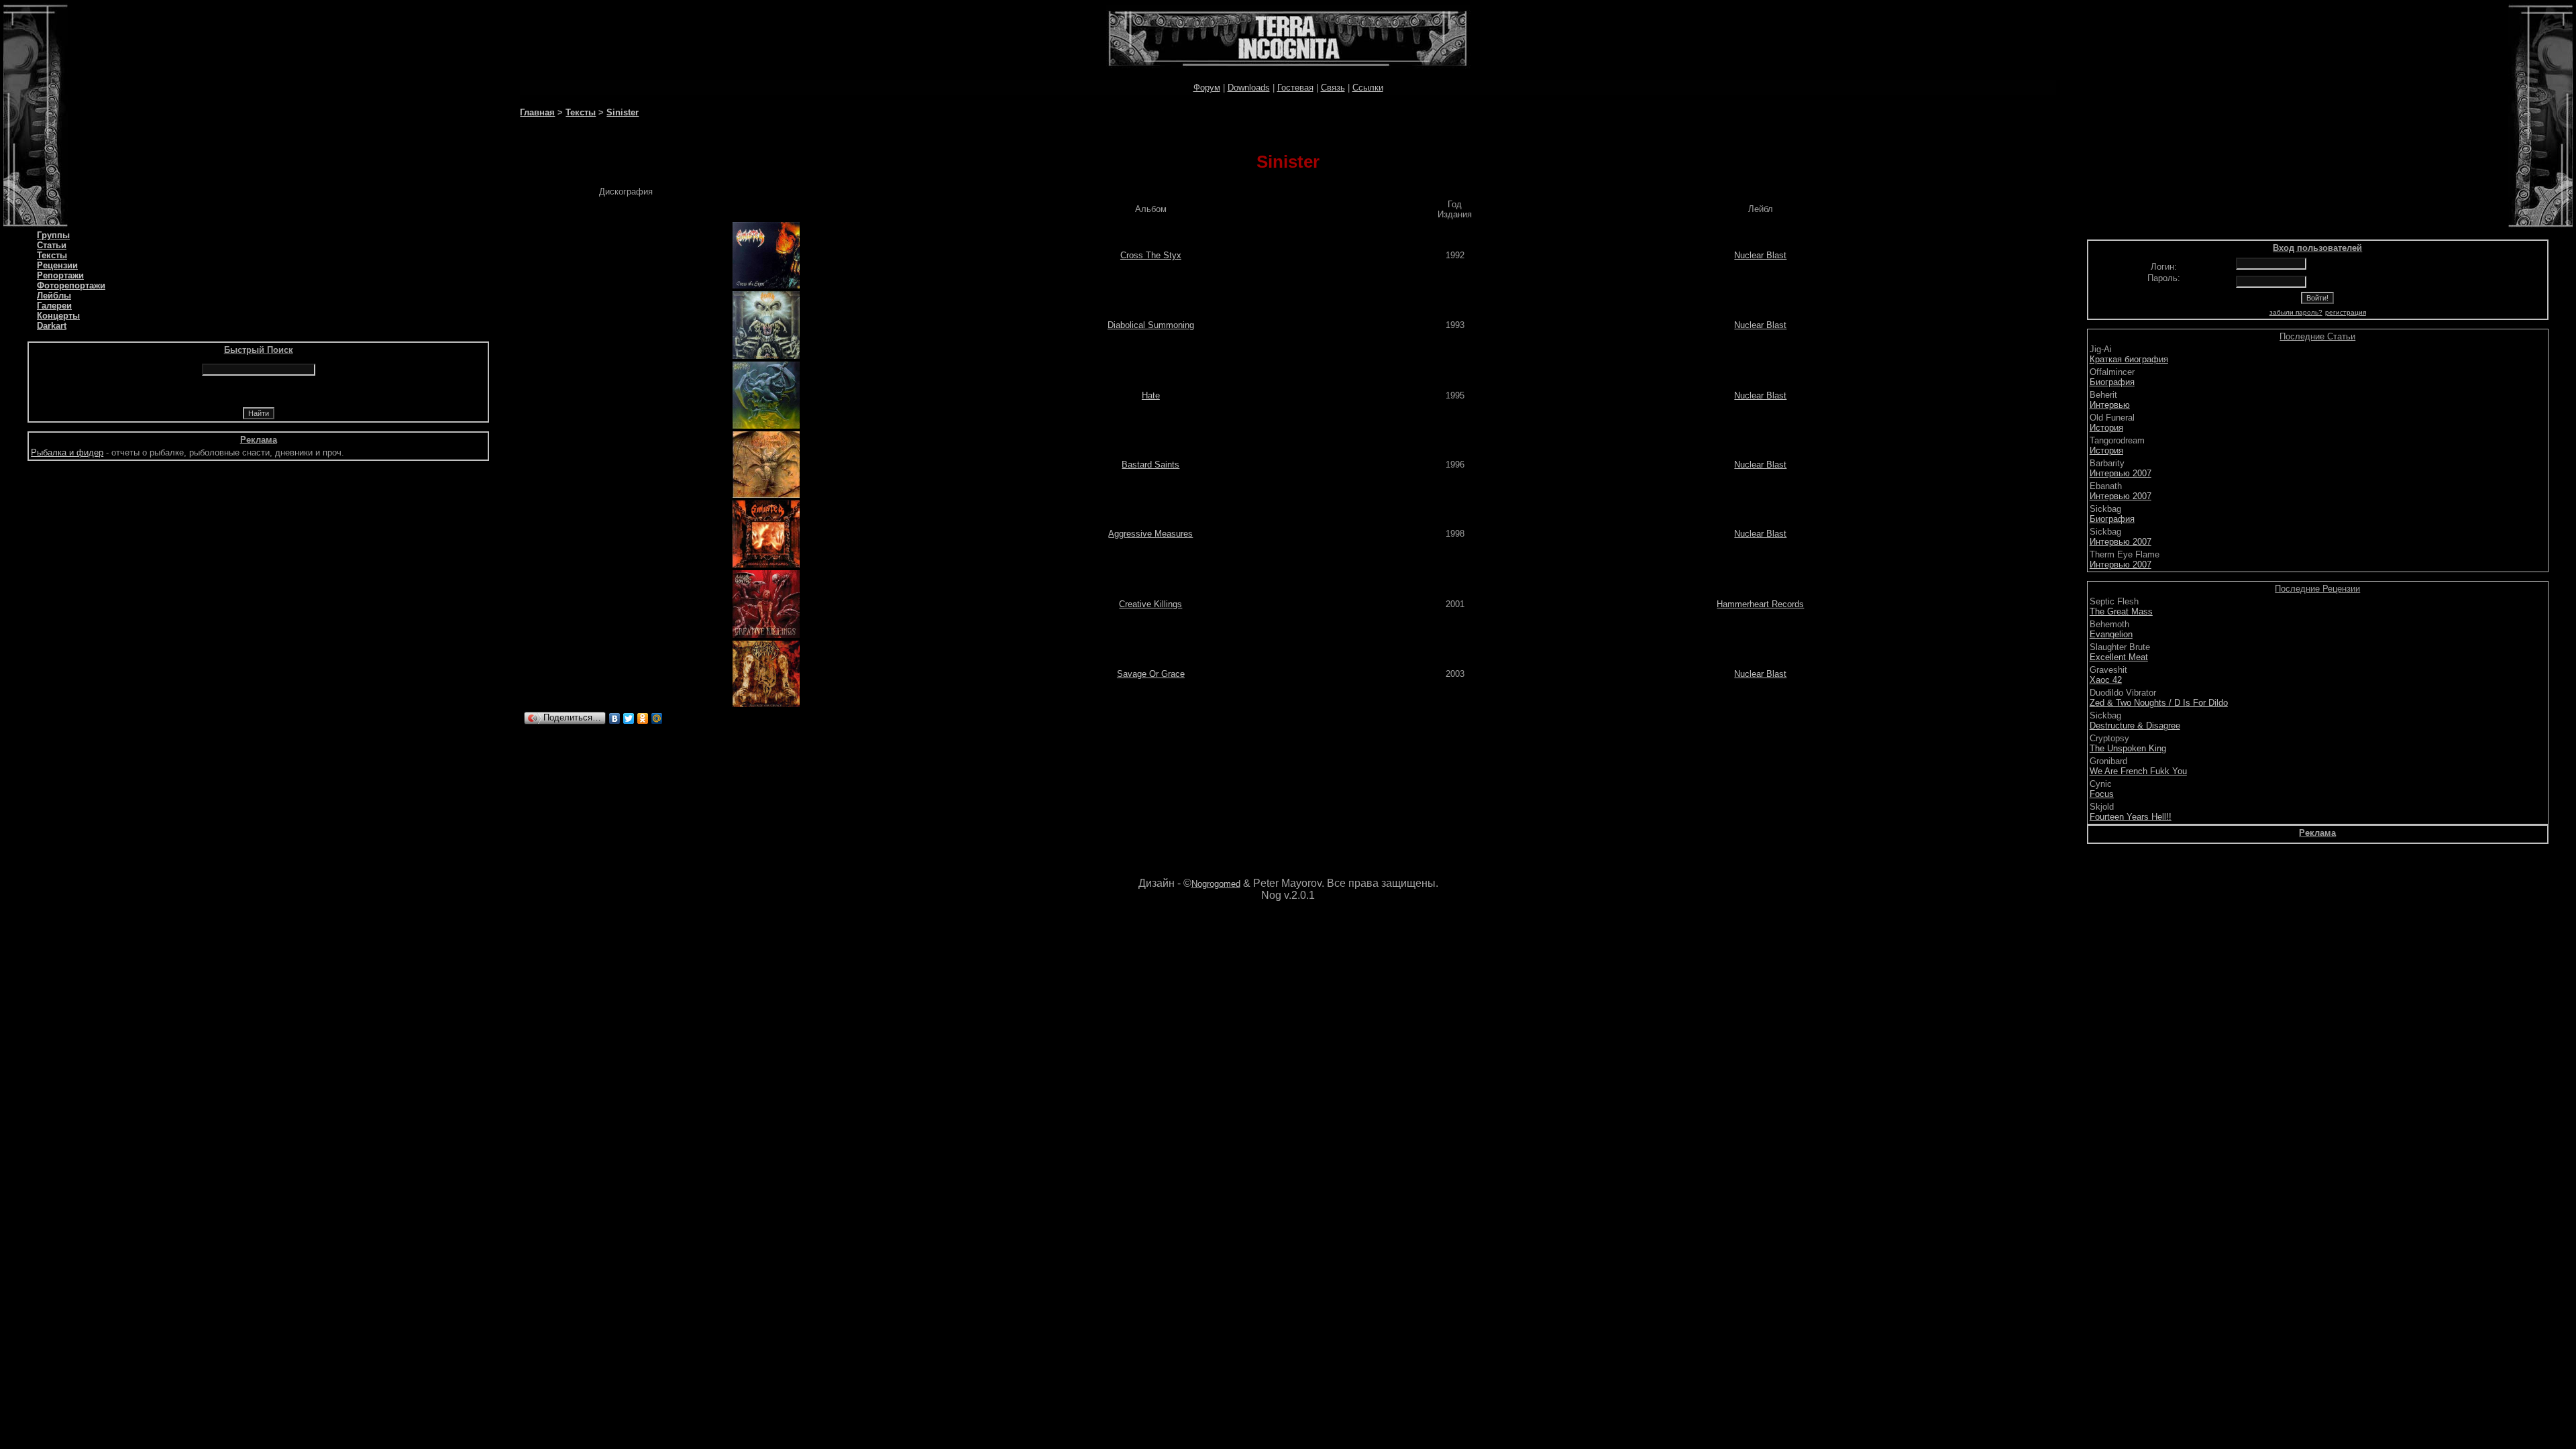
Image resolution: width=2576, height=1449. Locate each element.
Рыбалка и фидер (67, 452)
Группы (53, 235)
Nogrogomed (1216, 884)
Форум (1207, 88)
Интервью (2110, 405)
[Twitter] (629, 718)
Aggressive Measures (1150, 534)
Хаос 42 (2106, 680)
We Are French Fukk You (2138, 771)
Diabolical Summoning (1151, 325)
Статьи (52, 245)
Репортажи (60, 275)
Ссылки (1368, 88)
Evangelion (2111, 634)
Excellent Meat (2119, 657)
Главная (537, 112)
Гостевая (1295, 88)
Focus (2102, 794)
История (2106, 428)
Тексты (52, 255)
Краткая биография (2129, 359)
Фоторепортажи (71, 285)
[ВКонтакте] (615, 718)
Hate (1151, 395)
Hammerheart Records (1760, 604)
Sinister (623, 112)
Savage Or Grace (1151, 674)
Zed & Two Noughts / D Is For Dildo (2159, 703)
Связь (1333, 88)
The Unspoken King (2128, 748)
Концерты (58, 316)
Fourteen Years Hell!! (2131, 817)
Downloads (1249, 88)
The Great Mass (2121, 611)
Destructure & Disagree (2135, 726)
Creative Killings (1150, 604)
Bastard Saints (1150, 465)
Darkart (52, 326)
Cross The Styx (1151, 255)
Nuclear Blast (1760, 255)
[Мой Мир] (657, 718)
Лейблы (54, 296)
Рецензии (57, 265)
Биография (2112, 382)
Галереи (54, 306)
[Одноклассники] (643, 718)
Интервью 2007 (2121, 473)
